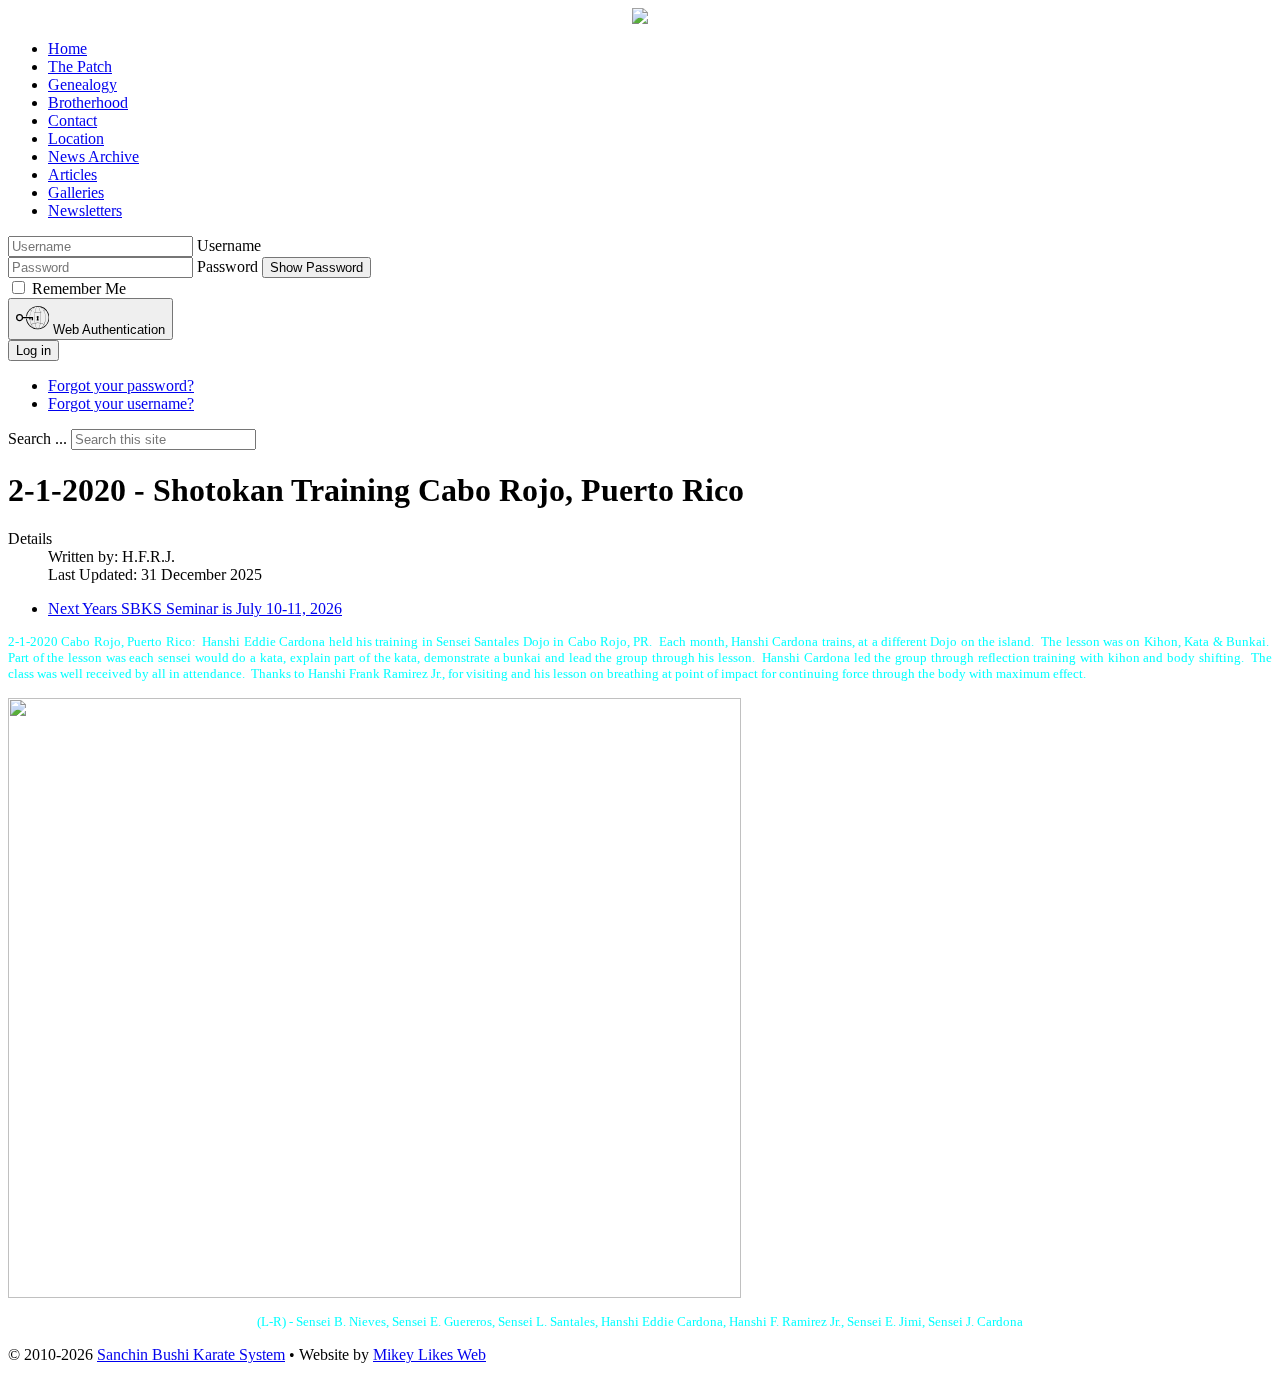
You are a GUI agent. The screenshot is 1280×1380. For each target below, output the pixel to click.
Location (76, 138)
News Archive (93, 156)
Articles (72, 174)
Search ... (37, 438)
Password (227, 266)
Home (67, 48)
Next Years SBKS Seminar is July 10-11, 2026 (195, 608)
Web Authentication (107, 329)
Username (229, 245)
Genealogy (82, 84)
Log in (33, 350)
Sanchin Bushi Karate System (191, 1354)
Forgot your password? (121, 385)
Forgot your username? (121, 403)
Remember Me (79, 288)
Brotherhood (88, 102)
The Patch (80, 66)
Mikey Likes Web (429, 1354)
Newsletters (85, 210)
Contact (72, 120)
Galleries (76, 192)
